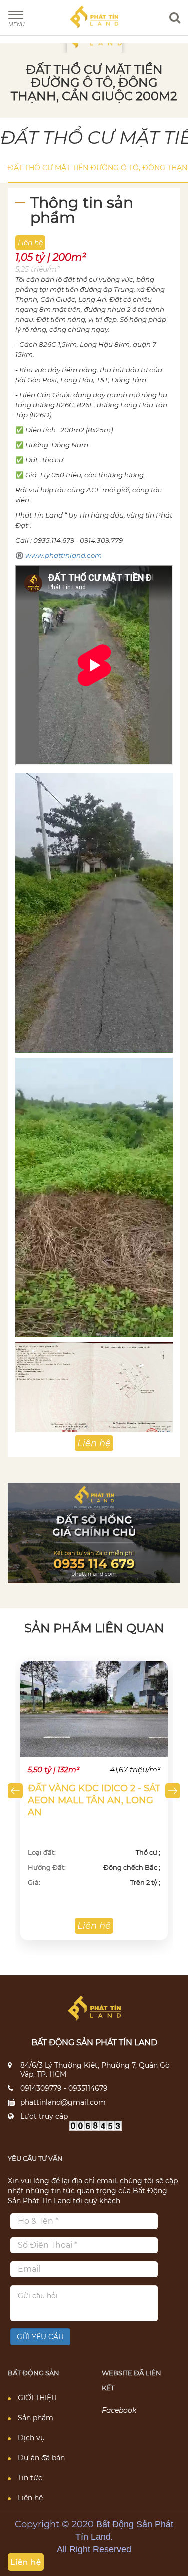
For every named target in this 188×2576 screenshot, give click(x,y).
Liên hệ (30, 2498)
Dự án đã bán (41, 2458)
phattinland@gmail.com (63, 2102)
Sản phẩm (35, 2418)
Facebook (119, 2410)
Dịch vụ (31, 2438)
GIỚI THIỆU (37, 2398)
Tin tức (30, 2478)
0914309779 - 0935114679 (64, 2088)
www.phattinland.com (63, 555)
